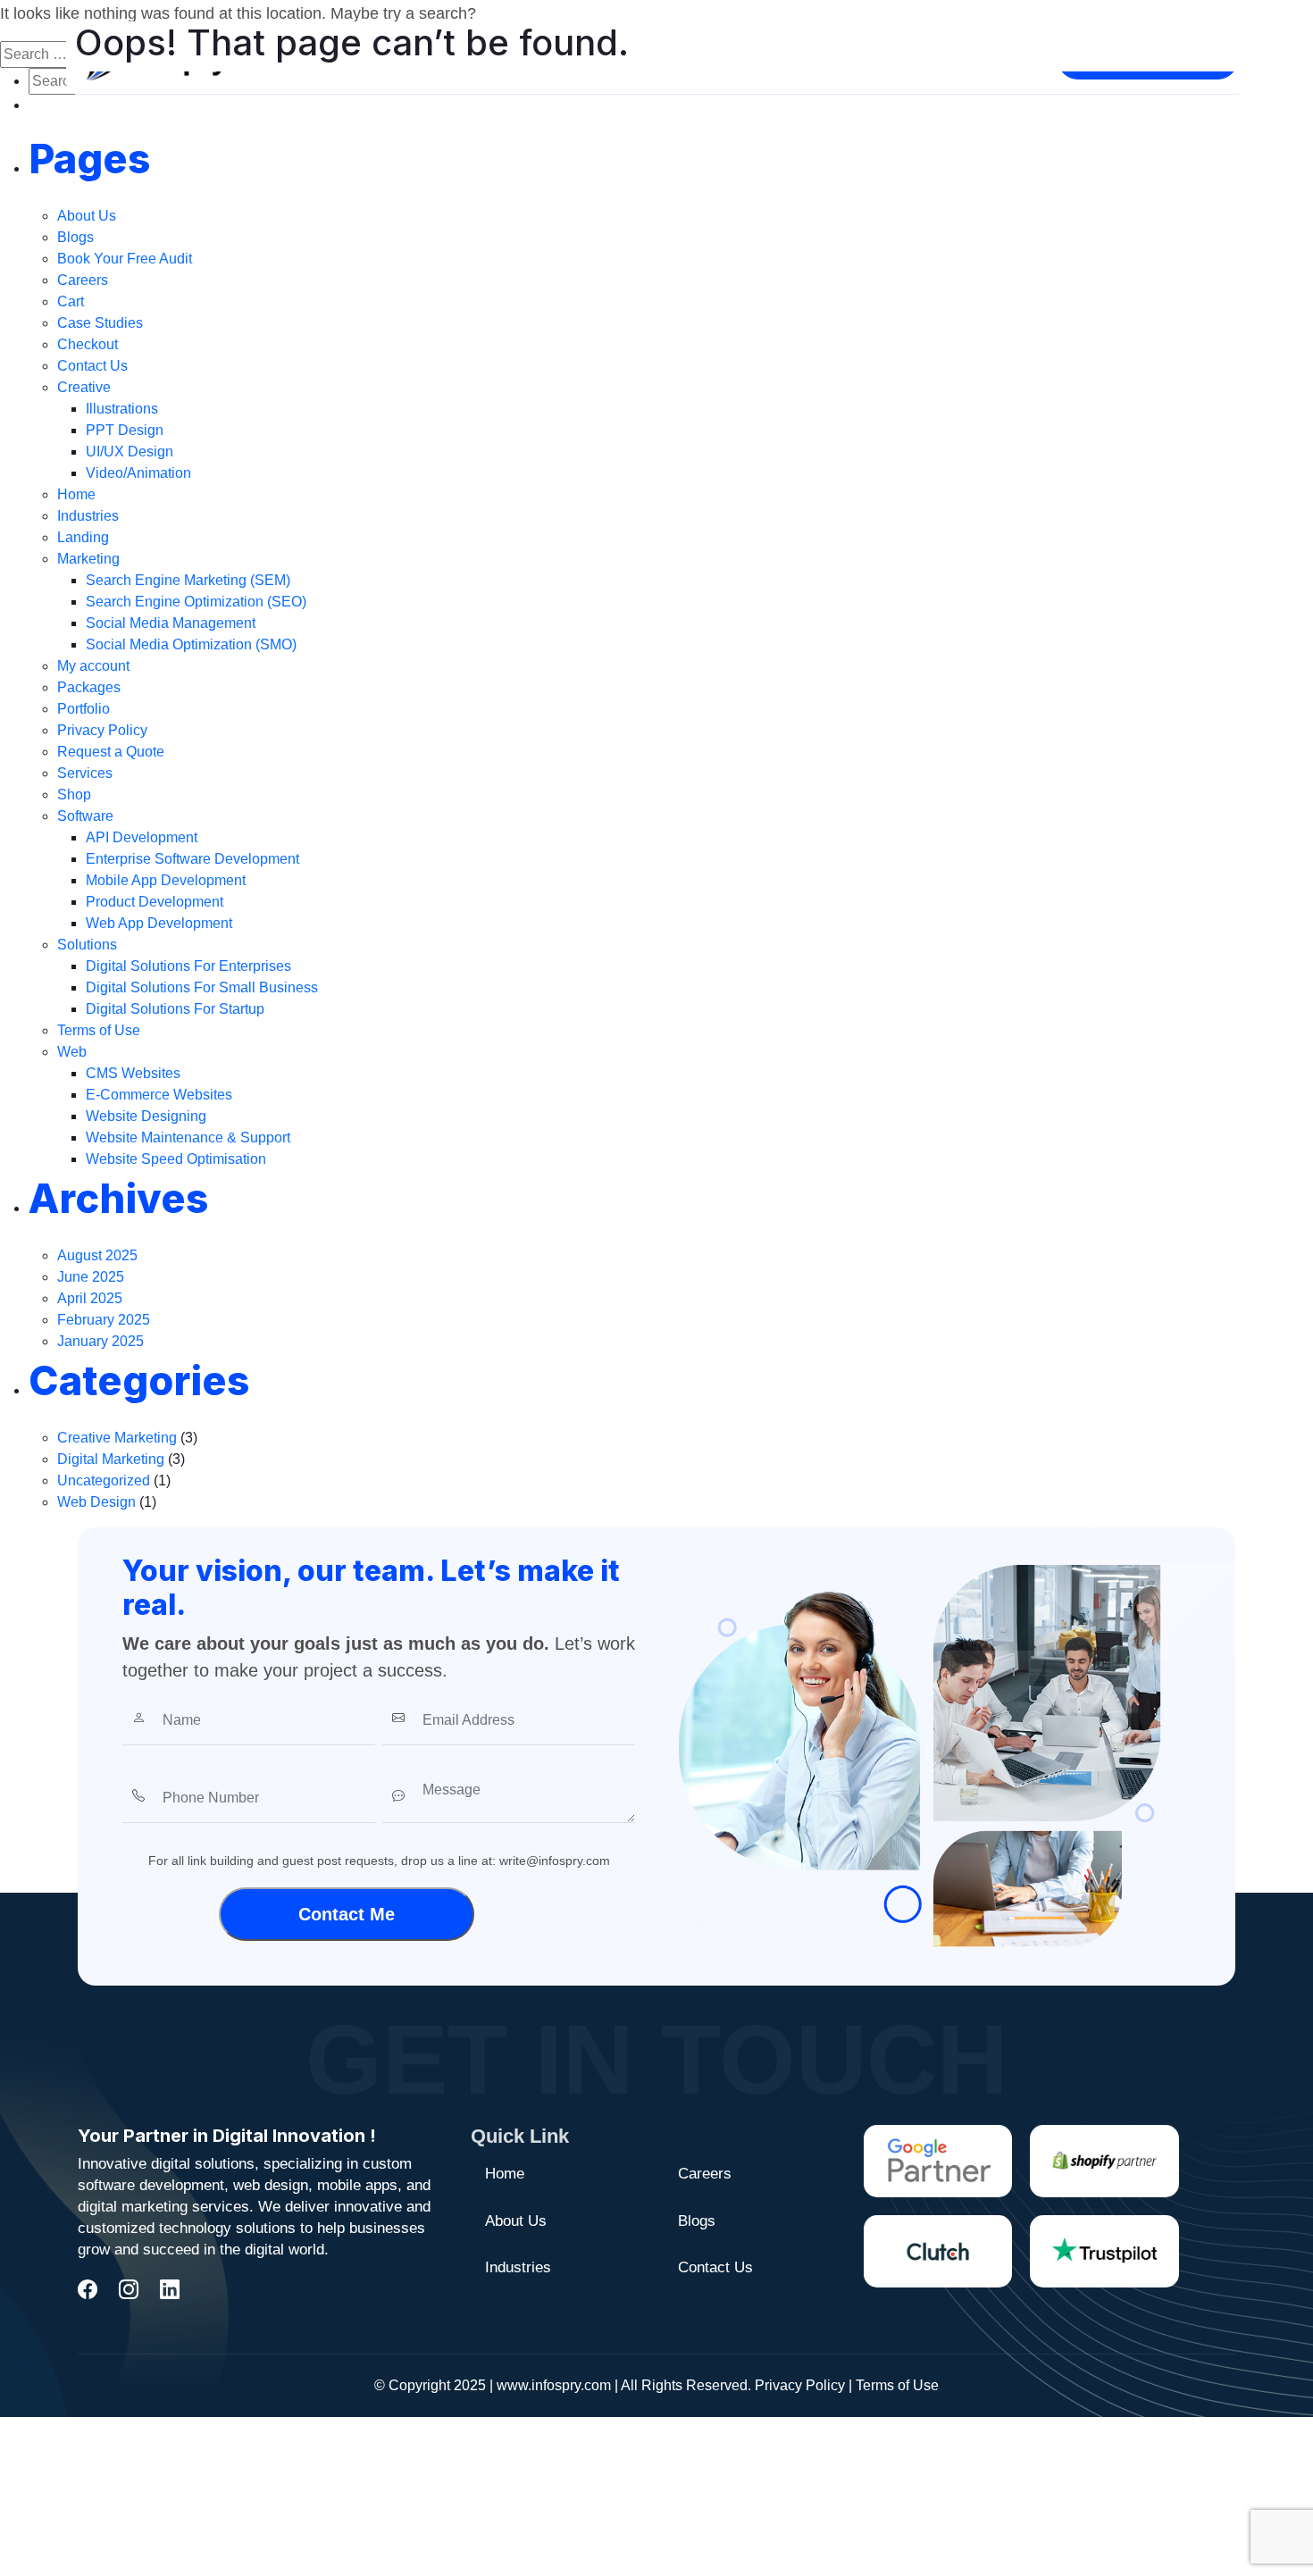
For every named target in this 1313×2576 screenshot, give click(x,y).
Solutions (87, 945)
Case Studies (100, 323)
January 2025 (100, 1341)
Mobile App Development (166, 880)
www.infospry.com (554, 2385)
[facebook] (88, 2290)
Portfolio (84, 709)
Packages (89, 687)
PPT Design (125, 430)
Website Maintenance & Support (188, 1137)
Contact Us (92, 366)
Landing (83, 537)
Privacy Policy (102, 730)
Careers (83, 280)
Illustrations (122, 409)
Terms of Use (99, 1030)
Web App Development (159, 923)
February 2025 (104, 1320)
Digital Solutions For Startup (175, 1009)
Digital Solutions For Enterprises (188, 966)
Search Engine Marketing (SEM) (188, 580)
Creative (84, 387)
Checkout (88, 344)
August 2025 (97, 1255)
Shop (74, 795)
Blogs (75, 237)
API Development (142, 837)
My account (93, 666)
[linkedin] (170, 2290)
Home (76, 494)
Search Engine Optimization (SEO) (196, 602)
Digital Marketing (111, 1459)
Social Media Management (171, 623)
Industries (88, 516)
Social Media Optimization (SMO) (191, 644)
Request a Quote (111, 752)
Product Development (155, 902)
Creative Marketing (117, 1438)
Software (85, 816)
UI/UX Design (130, 452)
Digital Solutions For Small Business (202, 987)
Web (72, 1052)
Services (85, 773)
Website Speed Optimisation (176, 1159)
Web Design (96, 1502)
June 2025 (91, 1277)
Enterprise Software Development (192, 859)
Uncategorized (104, 1480)
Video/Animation (138, 473)
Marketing (88, 559)
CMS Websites (133, 1073)
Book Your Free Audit (125, 259)
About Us (87, 216)
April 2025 (90, 1298)
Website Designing (146, 1116)
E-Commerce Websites (159, 1095)
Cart (71, 301)
